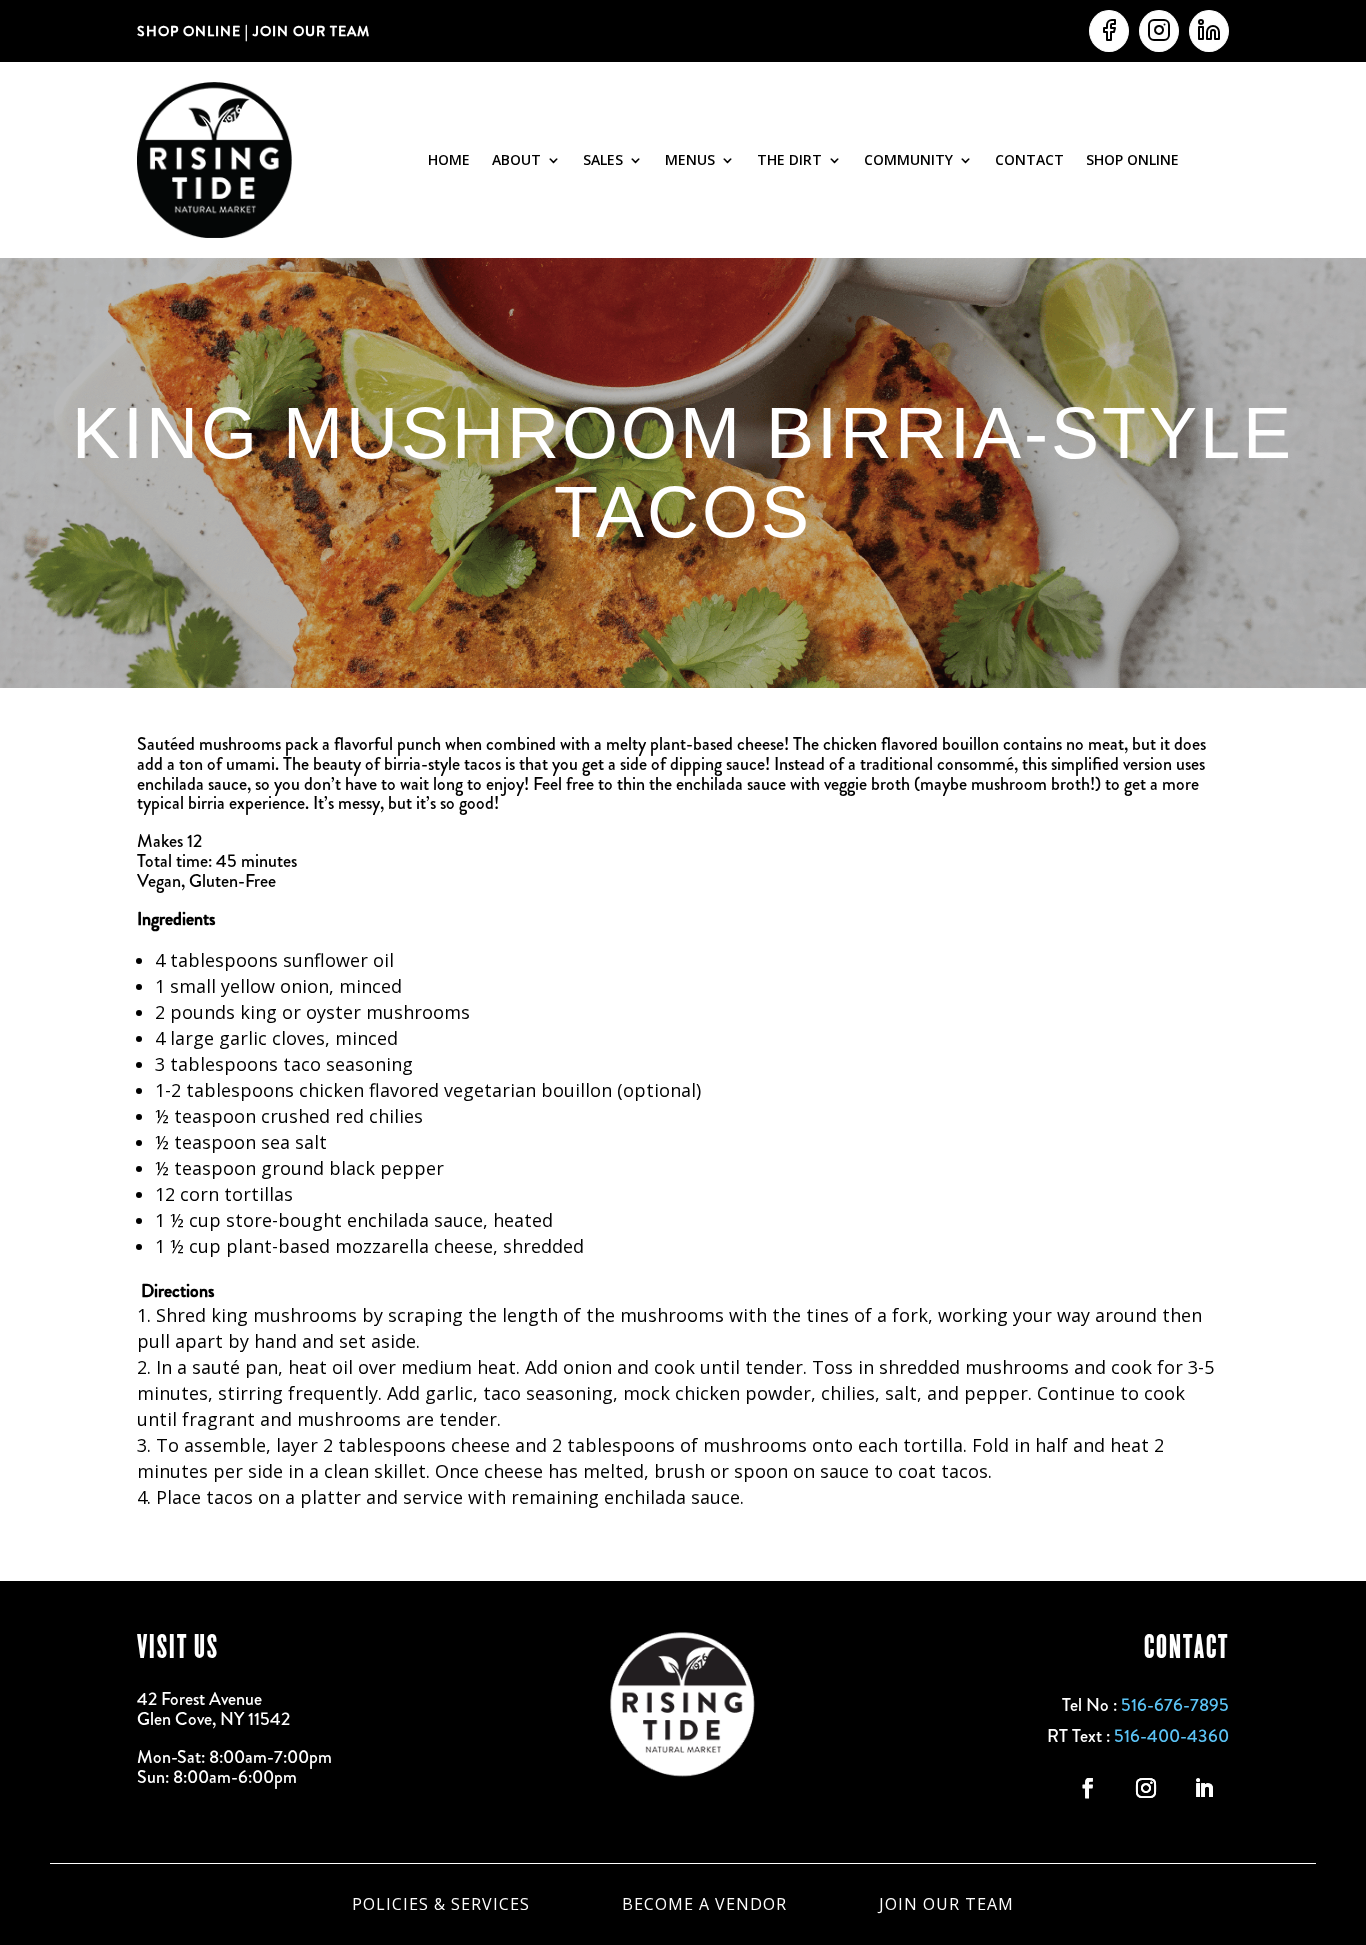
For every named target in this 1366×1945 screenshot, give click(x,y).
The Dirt (789, 159)
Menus (690, 159)
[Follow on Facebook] (1088, 1788)
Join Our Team (946, 1902)
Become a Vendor (704, 1902)
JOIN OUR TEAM (309, 31)
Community (908, 159)
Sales (603, 159)
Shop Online (1132, 159)
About (516, 159)
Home (449, 159)
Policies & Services (441, 1902)
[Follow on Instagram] (1146, 1788)
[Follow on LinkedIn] (1204, 1788)
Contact (1029, 159)
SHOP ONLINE (189, 31)
